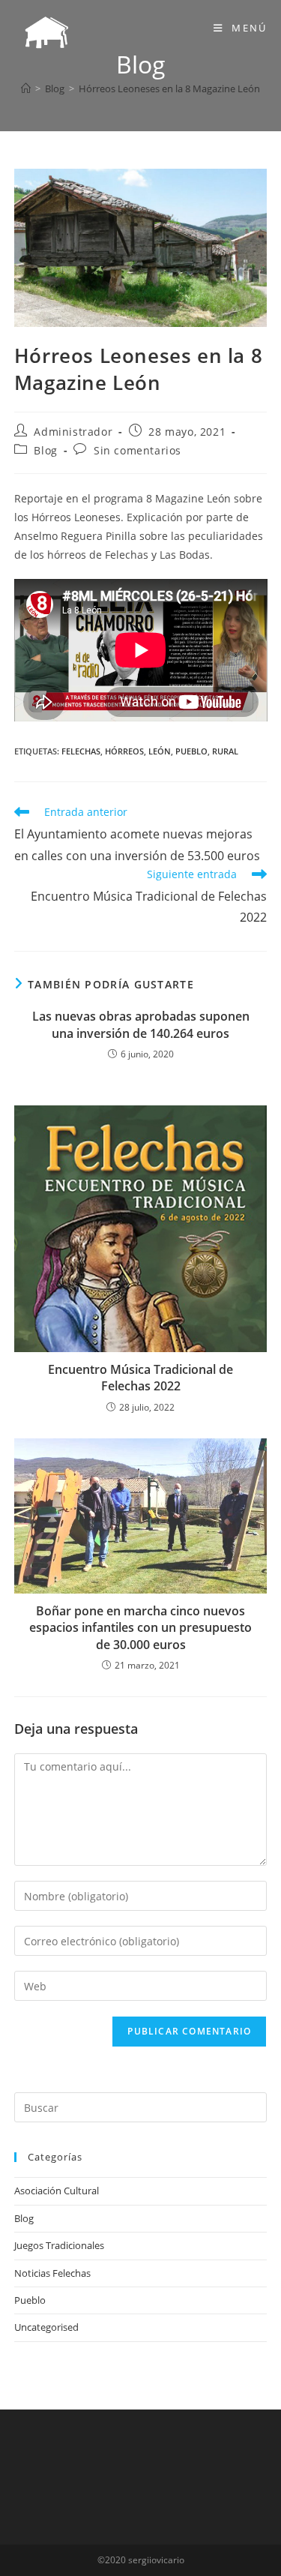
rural (225, 751)
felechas (81, 751)
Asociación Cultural (57, 2191)
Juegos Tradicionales (59, 2245)
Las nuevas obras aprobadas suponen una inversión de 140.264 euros (141, 1024)
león (160, 751)
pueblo (191, 751)
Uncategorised (46, 2327)
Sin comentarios (138, 450)
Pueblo (30, 2300)
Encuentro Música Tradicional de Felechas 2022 (140, 1378)
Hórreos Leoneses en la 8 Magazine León (169, 88)
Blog (45, 450)
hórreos (124, 751)
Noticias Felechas (52, 2273)
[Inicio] (26, 88)
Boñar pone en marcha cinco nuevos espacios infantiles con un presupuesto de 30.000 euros (140, 1628)
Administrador (73, 432)
